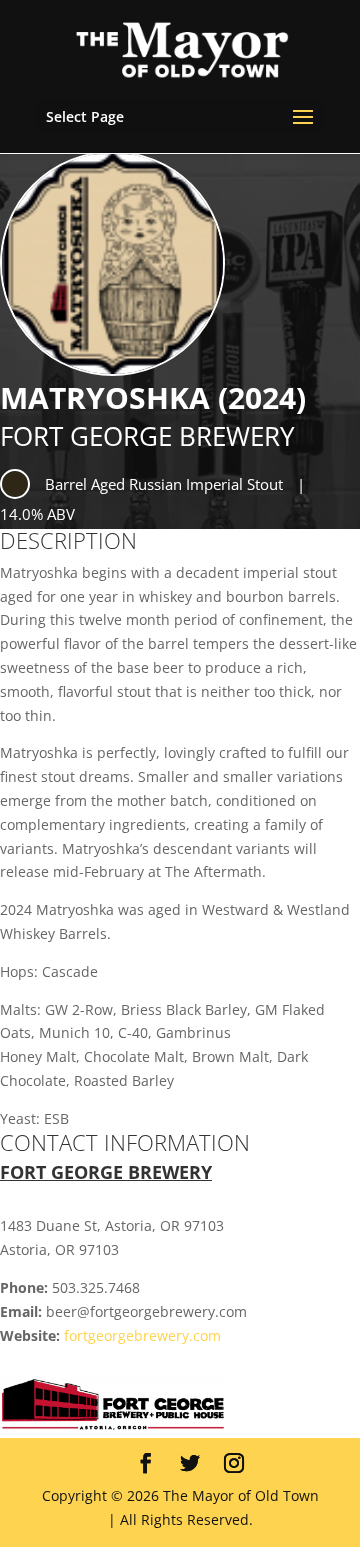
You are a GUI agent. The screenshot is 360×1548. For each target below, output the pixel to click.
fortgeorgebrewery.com (142, 1335)
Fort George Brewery (147, 436)
